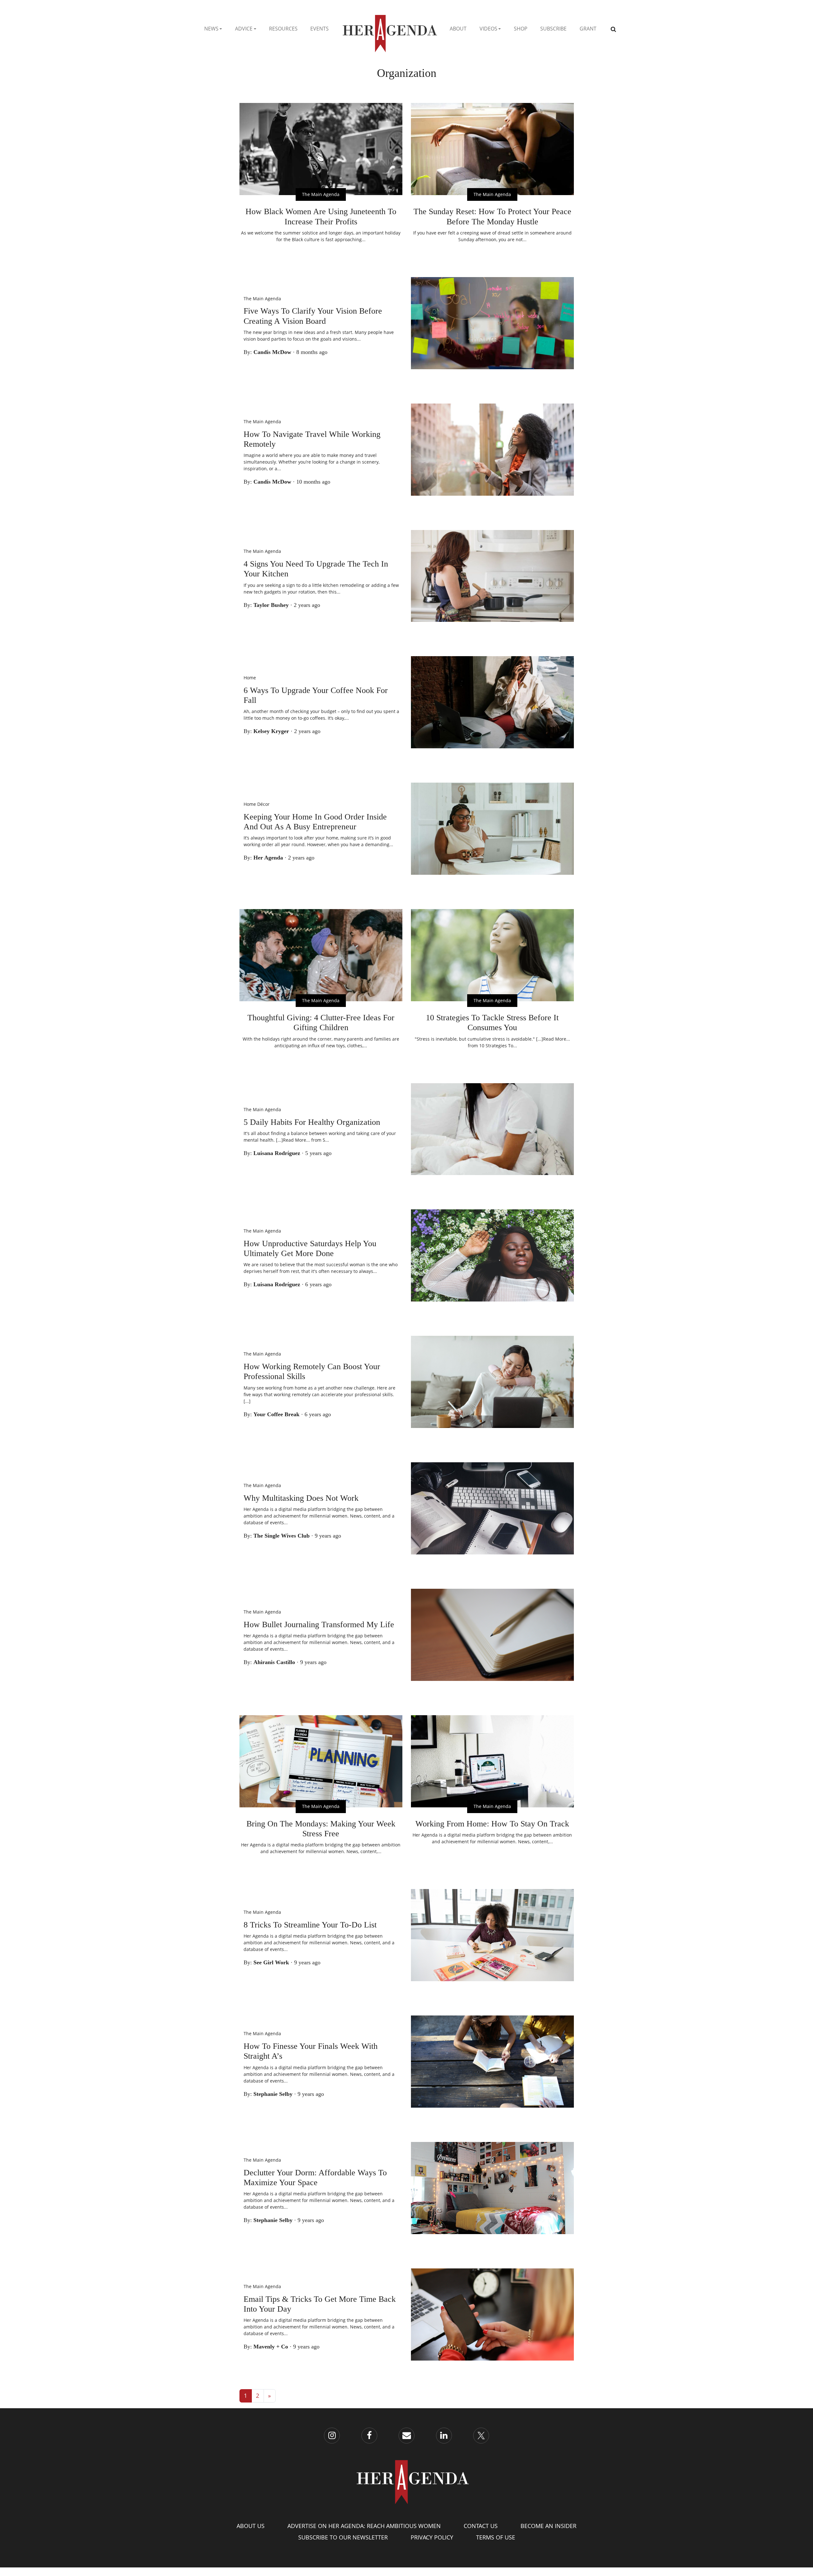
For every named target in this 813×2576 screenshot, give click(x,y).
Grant (588, 29)
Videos (488, 29)
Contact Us (481, 2526)
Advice (244, 29)
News (211, 29)
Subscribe (553, 29)
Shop (521, 29)
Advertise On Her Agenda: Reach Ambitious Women (364, 2526)
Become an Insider (548, 2526)
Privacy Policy (432, 2537)
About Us (251, 2526)
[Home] (389, 29)
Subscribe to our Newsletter (343, 2537)
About (458, 29)
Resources (283, 29)
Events (319, 29)
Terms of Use (496, 2537)
